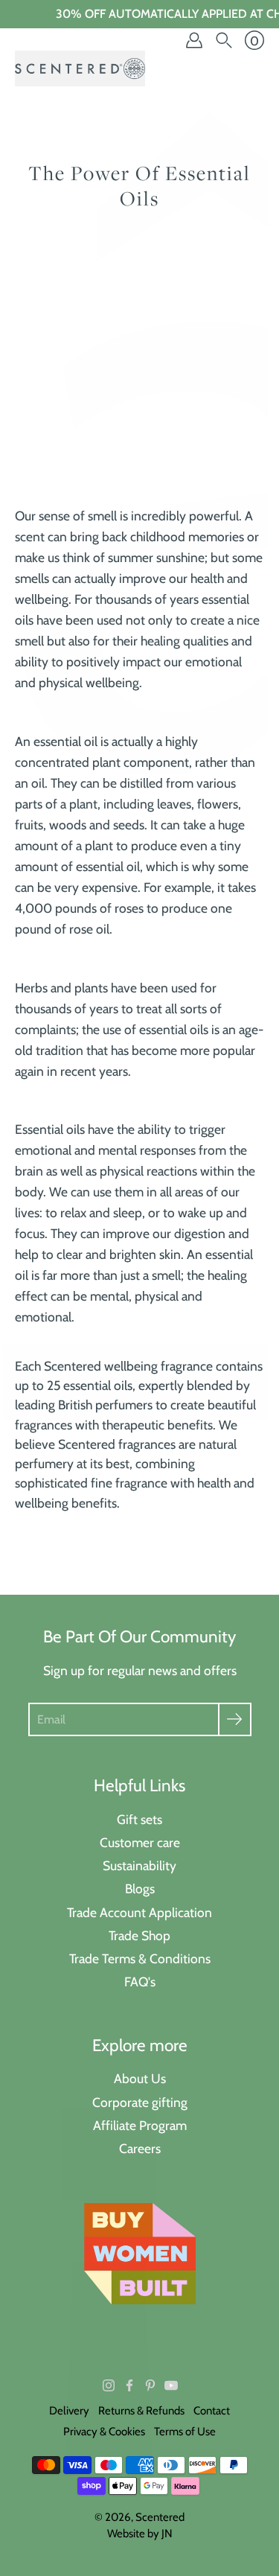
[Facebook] (129, 2385)
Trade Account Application (139, 1912)
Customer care (140, 1842)
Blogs (140, 1888)
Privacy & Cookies (104, 2432)
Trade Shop (139, 1935)
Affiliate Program (140, 2125)
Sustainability (139, 1865)
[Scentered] (80, 68)
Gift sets (139, 1819)
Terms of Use (185, 2432)
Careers (140, 2148)
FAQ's (140, 1982)
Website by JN (140, 2534)
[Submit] (235, 1719)
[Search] (224, 40)
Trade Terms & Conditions (140, 1958)
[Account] (194, 40)
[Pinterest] (150, 2385)
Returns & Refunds (141, 2411)
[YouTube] (171, 2385)
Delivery (69, 2411)
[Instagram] (109, 2385)
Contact (212, 2411)
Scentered (160, 2517)
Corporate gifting (140, 2102)
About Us (140, 2078)
